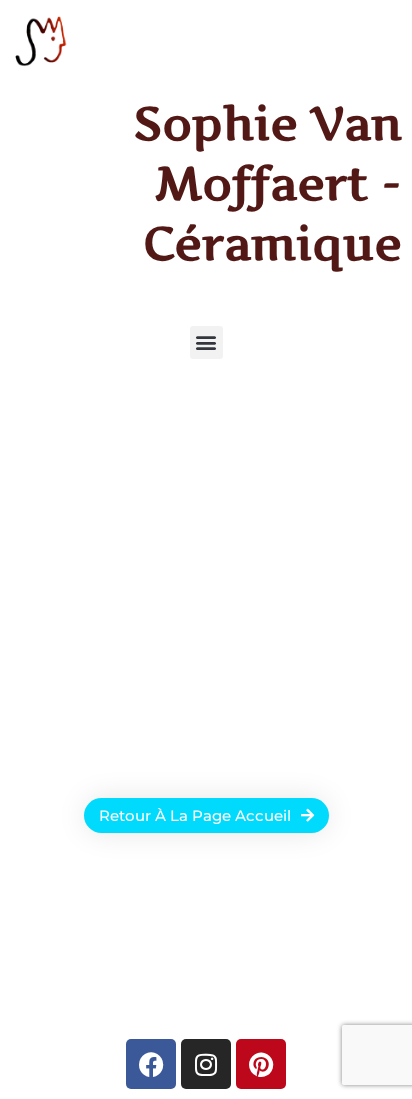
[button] (206, 342)
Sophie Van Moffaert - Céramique (268, 183)
